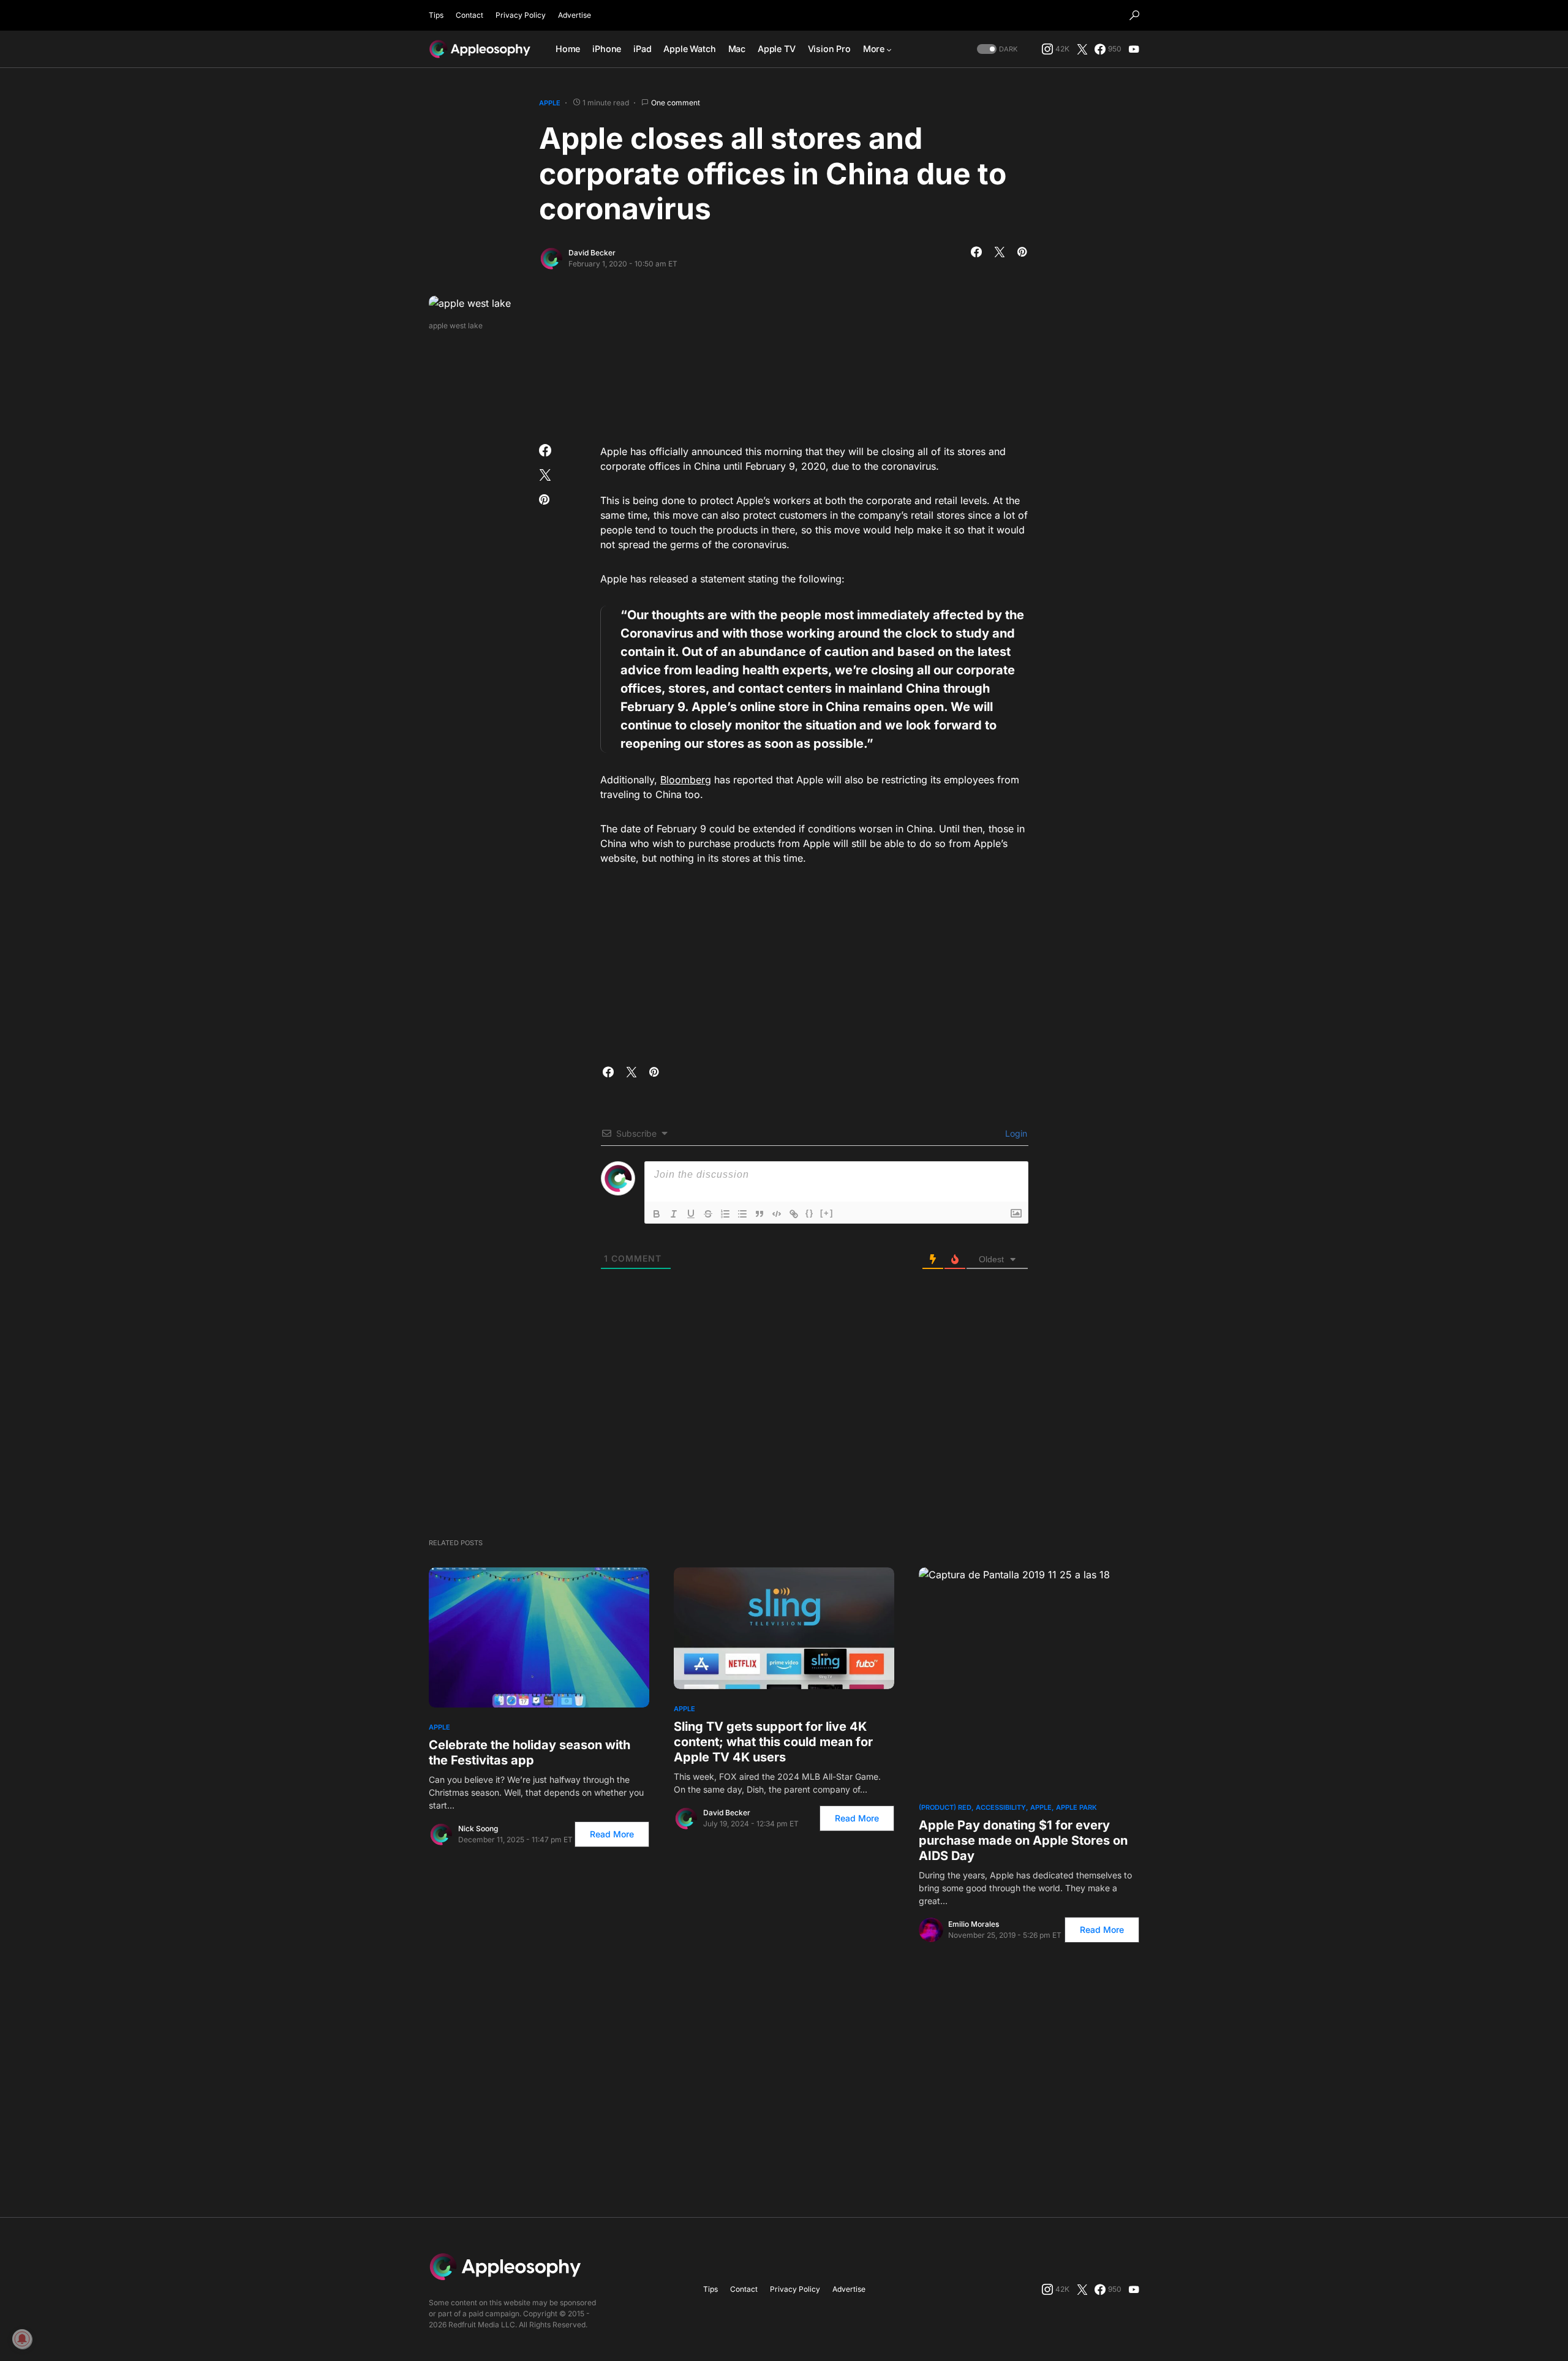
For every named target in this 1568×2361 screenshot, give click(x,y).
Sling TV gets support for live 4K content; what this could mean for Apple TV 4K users (773, 1742)
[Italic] (674, 1214)
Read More (612, 1834)
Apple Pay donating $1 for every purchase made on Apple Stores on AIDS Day (1023, 1840)
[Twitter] (1082, 49)
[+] (827, 1213)
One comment (676, 103)
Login (1015, 1133)
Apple (550, 103)
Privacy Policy (521, 15)
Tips (436, 15)
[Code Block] (777, 1214)
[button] (1134, 15)
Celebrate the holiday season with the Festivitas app (530, 1753)
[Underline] (691, 1214)
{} (810, 1213)
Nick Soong (478, 1828)
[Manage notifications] (22, 2339)
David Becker (592, 253)
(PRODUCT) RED (945, 1807)
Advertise (575, 15)
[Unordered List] (742, 1214)
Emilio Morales (974, 1924)
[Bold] (657, 1214)
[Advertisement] (784, 383)
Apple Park (1076, 1807)
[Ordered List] (725, 1214)
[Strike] (708, 1214)
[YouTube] (1134, 49)
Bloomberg (686, 780)
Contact (469, 15)
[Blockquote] (759, 1214)
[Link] (794, 1214)
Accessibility (1001, 1807)
